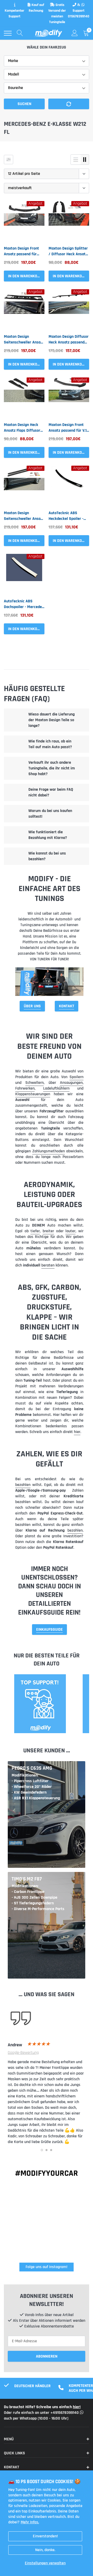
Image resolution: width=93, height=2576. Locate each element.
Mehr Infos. (30, 2522)
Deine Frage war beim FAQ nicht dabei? (51, 792)
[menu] (8, 33)
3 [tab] (51, 2150)
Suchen (24, 104)
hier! (77, 2407)
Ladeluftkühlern (56, 1088)
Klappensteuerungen (33, 1094)
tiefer (35, 1231)
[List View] (76, 160)
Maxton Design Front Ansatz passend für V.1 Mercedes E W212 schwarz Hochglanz (68, 428)
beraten (48, 1265)
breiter (48, 1231)
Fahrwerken (25, 1088)
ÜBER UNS (32, 1006)
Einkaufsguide (49, 1630)
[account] (75, 33)
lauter (70, 1231)
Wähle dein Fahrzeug (47, 47)
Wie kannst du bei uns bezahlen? (47, 856)
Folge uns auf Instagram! (47, 2267)
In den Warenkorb (25, 276)
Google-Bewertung (23, 2053)
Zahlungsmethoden (49, 1151)
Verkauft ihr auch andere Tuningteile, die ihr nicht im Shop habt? (52, 768)
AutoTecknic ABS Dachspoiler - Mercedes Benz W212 (24, 604)
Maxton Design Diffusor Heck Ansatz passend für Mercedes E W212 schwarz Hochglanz (69, 340)
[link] (24, 221)
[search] (20, 33)
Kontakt (67, 1006)
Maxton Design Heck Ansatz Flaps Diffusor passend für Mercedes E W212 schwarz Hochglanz (23, 428)
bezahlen (23, 1485)
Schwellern (34, 1083)
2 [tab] (47, 2150)
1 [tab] (42, 2150)
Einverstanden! (45, 2536)
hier (77, 1432)
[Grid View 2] (85, 160)
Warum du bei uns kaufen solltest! (50, 814)
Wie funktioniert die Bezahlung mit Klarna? (48, 835)
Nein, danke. (45, 2550)
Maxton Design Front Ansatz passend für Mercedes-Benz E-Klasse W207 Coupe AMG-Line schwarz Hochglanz (21, 251)
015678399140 (79, 16)
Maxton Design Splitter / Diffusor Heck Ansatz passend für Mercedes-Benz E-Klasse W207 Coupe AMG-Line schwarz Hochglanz (68, 251)
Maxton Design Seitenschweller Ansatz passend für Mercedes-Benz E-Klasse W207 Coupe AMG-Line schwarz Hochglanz (24, 340)
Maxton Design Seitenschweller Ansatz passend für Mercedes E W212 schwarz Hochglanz (24, 516)
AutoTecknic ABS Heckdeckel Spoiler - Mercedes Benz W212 (66, 516)
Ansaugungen (71, 1083)
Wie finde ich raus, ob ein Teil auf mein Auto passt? (50, 744)
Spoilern (76, 1077)
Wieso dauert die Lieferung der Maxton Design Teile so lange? (52, 720)
